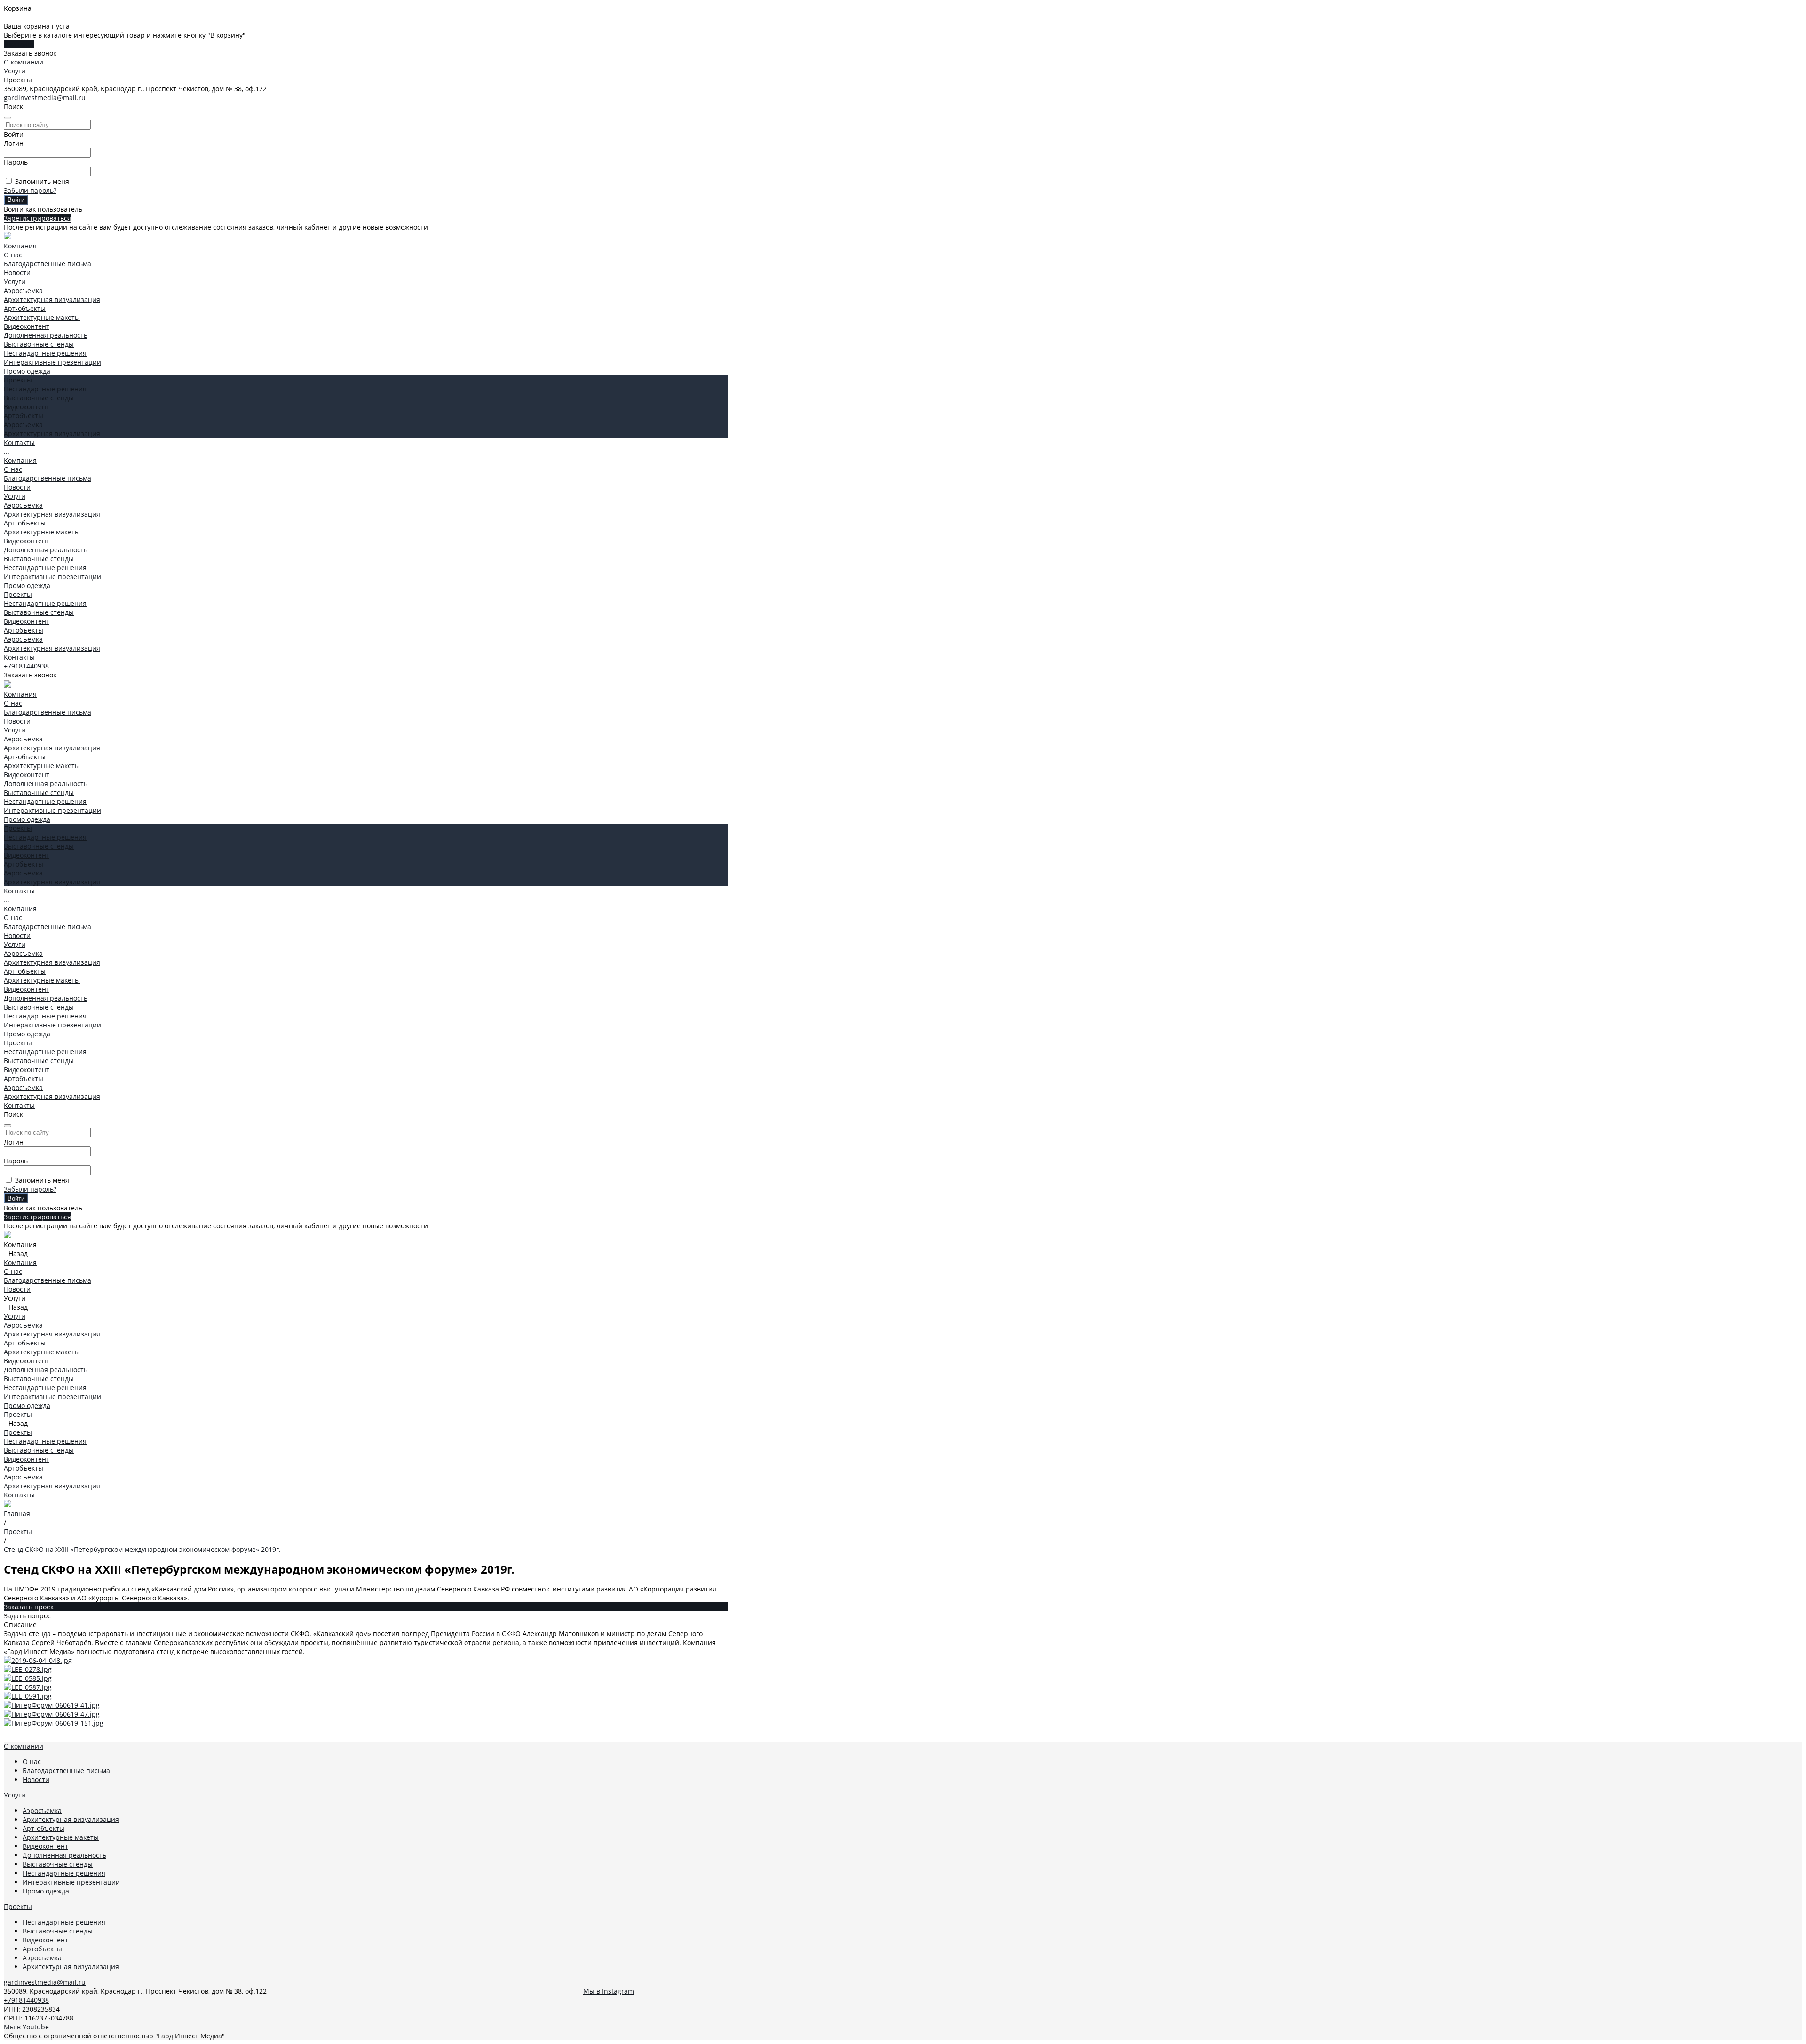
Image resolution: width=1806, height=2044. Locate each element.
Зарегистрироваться (37, 218)
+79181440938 (26, 666)
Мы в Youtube (26, 2027)
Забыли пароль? (30, 190)
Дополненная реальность (46, 335)
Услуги (15, 71)
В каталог (19, 44)
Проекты (18, 594)
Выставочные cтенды (39, 344)
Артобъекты (24, 416)
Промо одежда (27, 371)
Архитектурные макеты (42, 317)
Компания (20, 460)
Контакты (19, 657)
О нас (13, 255)
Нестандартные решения (45, 353)
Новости (17, 273)
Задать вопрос (27, 1616)
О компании (24, 62)
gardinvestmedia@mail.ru (45, 98)
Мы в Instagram (609, 1991)
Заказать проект (30, 1607)
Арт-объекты (25, 308)
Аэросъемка (23, 290)
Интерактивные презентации (52, 362)
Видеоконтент (27, 326)
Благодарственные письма (48, 264)
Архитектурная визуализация (52, 299)
